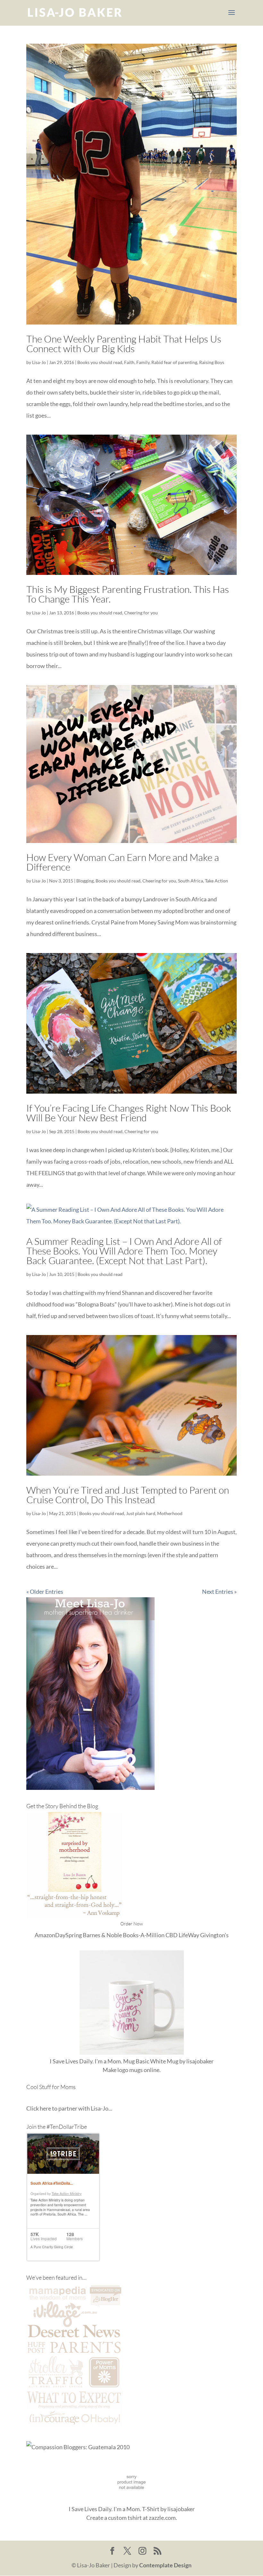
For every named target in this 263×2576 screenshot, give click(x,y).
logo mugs (130, 2070)
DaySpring (68, 1935)
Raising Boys (212, 362)
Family (143, 362)
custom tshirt (125, 2518)
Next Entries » (219, 1592)
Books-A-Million (144, 1935)
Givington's (214, 1935)
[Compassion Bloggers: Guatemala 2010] (78, 2447)
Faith (129, 362)
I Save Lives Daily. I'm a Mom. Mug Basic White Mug (114, 2061)
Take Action (216, 881)
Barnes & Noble (102, 1935)
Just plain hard (141, 1513)
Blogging (85, 881)
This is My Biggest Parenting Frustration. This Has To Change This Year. (128, 594)
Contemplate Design (165, 2565)
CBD (172, 1935)
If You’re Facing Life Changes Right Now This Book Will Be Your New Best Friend (129, 1113)
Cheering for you (141, 613)
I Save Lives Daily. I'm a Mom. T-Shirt (114, 2509)
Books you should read (100, 362)
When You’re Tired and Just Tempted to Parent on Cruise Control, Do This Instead (128, 1495)
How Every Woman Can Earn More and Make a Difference (123, 862)
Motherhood (170, 1513)
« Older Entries (45, 1592)
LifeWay (189, 1935)
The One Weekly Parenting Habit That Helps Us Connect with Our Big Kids (124, 344)
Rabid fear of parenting (174, 362)
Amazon (45, 1935)
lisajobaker (200, 2061)
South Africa (191, 881)
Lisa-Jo (39, 362)
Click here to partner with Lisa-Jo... (69, 2108)
